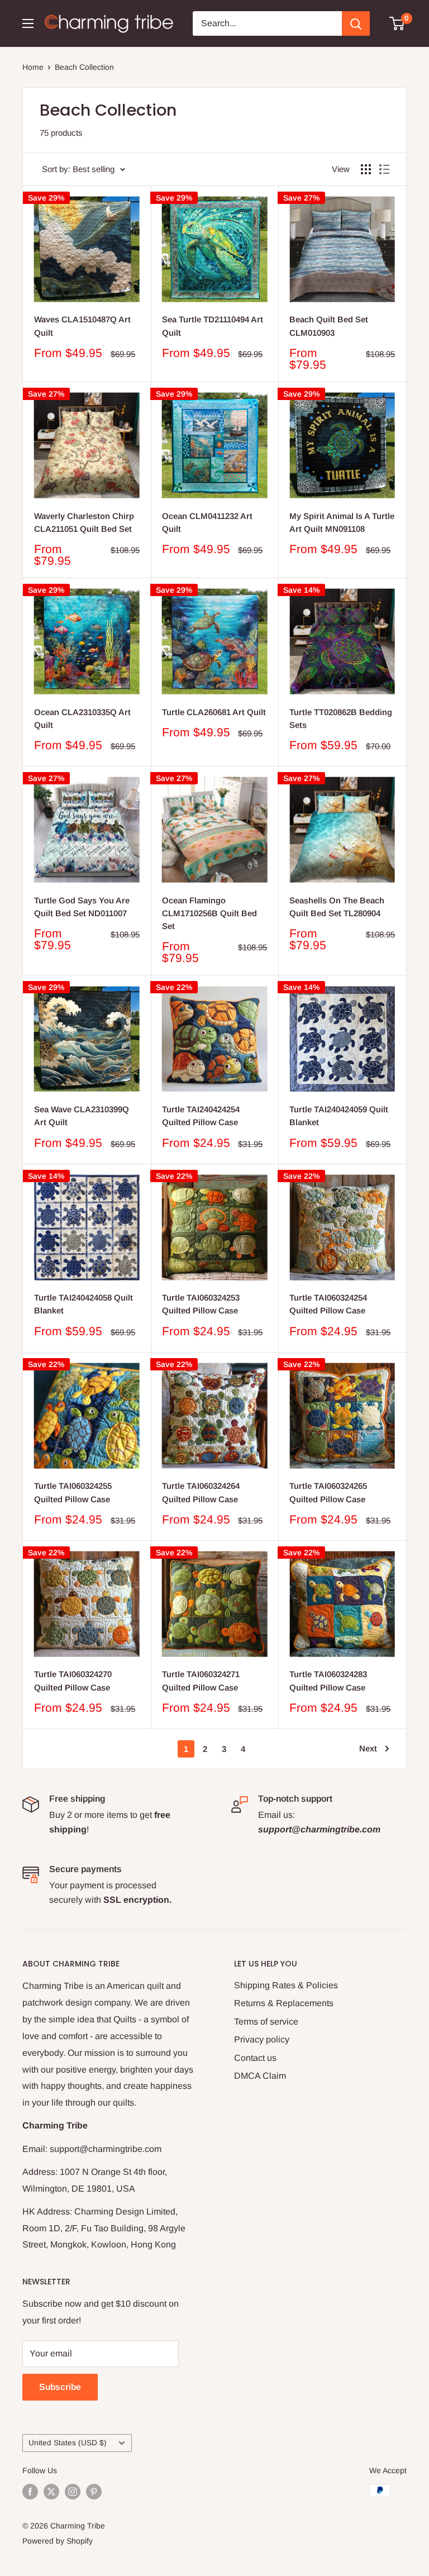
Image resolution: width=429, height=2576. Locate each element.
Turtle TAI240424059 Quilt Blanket (339, 1116)
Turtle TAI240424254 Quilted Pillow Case (201, 1116)
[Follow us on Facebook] (30, 2492)
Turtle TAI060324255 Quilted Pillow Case (73, 1492)
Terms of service (266, 2022)
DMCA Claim (260, 2076)
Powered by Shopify (58, 2541)
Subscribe (60, 2387)
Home (33, 67)
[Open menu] (28, 23)
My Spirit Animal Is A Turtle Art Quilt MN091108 (342, 522)
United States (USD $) (68, 2443)
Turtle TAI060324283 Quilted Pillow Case (328, 1680)
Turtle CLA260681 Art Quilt (214, 712)
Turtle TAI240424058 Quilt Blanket (84, 1304)
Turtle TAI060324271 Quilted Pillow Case (201, 1680)
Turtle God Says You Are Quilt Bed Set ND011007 (82, 907)
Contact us (255, 2058)
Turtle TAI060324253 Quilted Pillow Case (201, 1304)
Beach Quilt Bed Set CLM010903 (329, 326)
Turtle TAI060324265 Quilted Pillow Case (328, 1492)
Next (368, 1748)
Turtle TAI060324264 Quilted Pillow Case (201, 1492)
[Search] (356, 23)
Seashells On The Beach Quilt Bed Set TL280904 (337, 907)
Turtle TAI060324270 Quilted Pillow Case (73, 1680)
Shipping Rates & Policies (286, 1985)
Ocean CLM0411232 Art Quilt (207, 522)
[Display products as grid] (366, 169)
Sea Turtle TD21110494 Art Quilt (213, 326)
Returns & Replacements (284, 2003)
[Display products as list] (384, 169)
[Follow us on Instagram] (73, 2492)
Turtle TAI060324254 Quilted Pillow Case (328, 1304)
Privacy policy (262, 2039)
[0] (397, 23)
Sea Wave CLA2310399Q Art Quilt (82, 1116)
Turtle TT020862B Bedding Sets (341, 718)
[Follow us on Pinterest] (94, 2492)
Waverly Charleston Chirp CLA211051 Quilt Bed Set (84, 522)
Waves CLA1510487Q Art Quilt (82, 326)
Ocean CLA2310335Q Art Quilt (82, 718)
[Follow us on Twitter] (51, 2492)
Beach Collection (84, 67)
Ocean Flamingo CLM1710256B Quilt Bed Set (209, 913)
